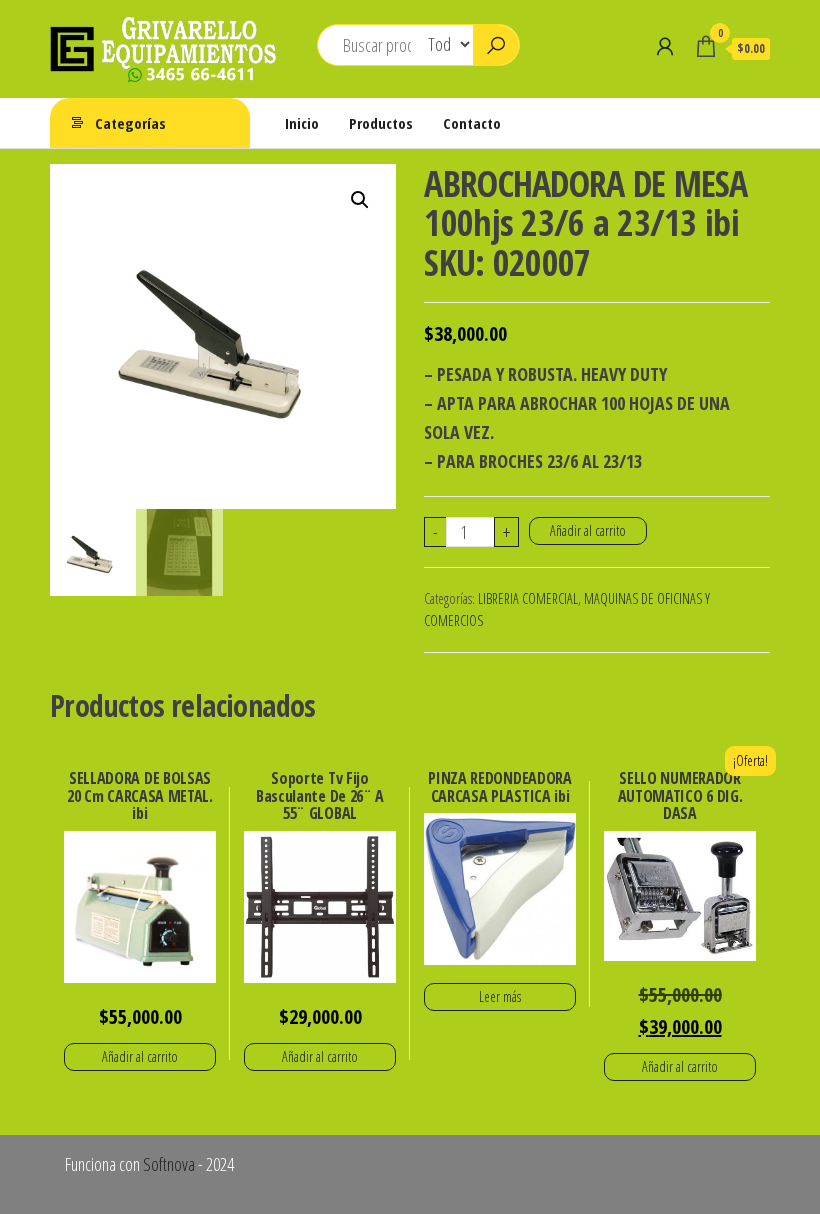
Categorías (130, 123)
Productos (381, 123)
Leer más (500, 996)
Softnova (169, 1164)
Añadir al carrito (588, 530)
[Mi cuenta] (665, 46)
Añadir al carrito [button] (140, 1056)
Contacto (472, 123)
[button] (360, 200)
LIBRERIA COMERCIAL (528, 598)
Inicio (302, 123)
